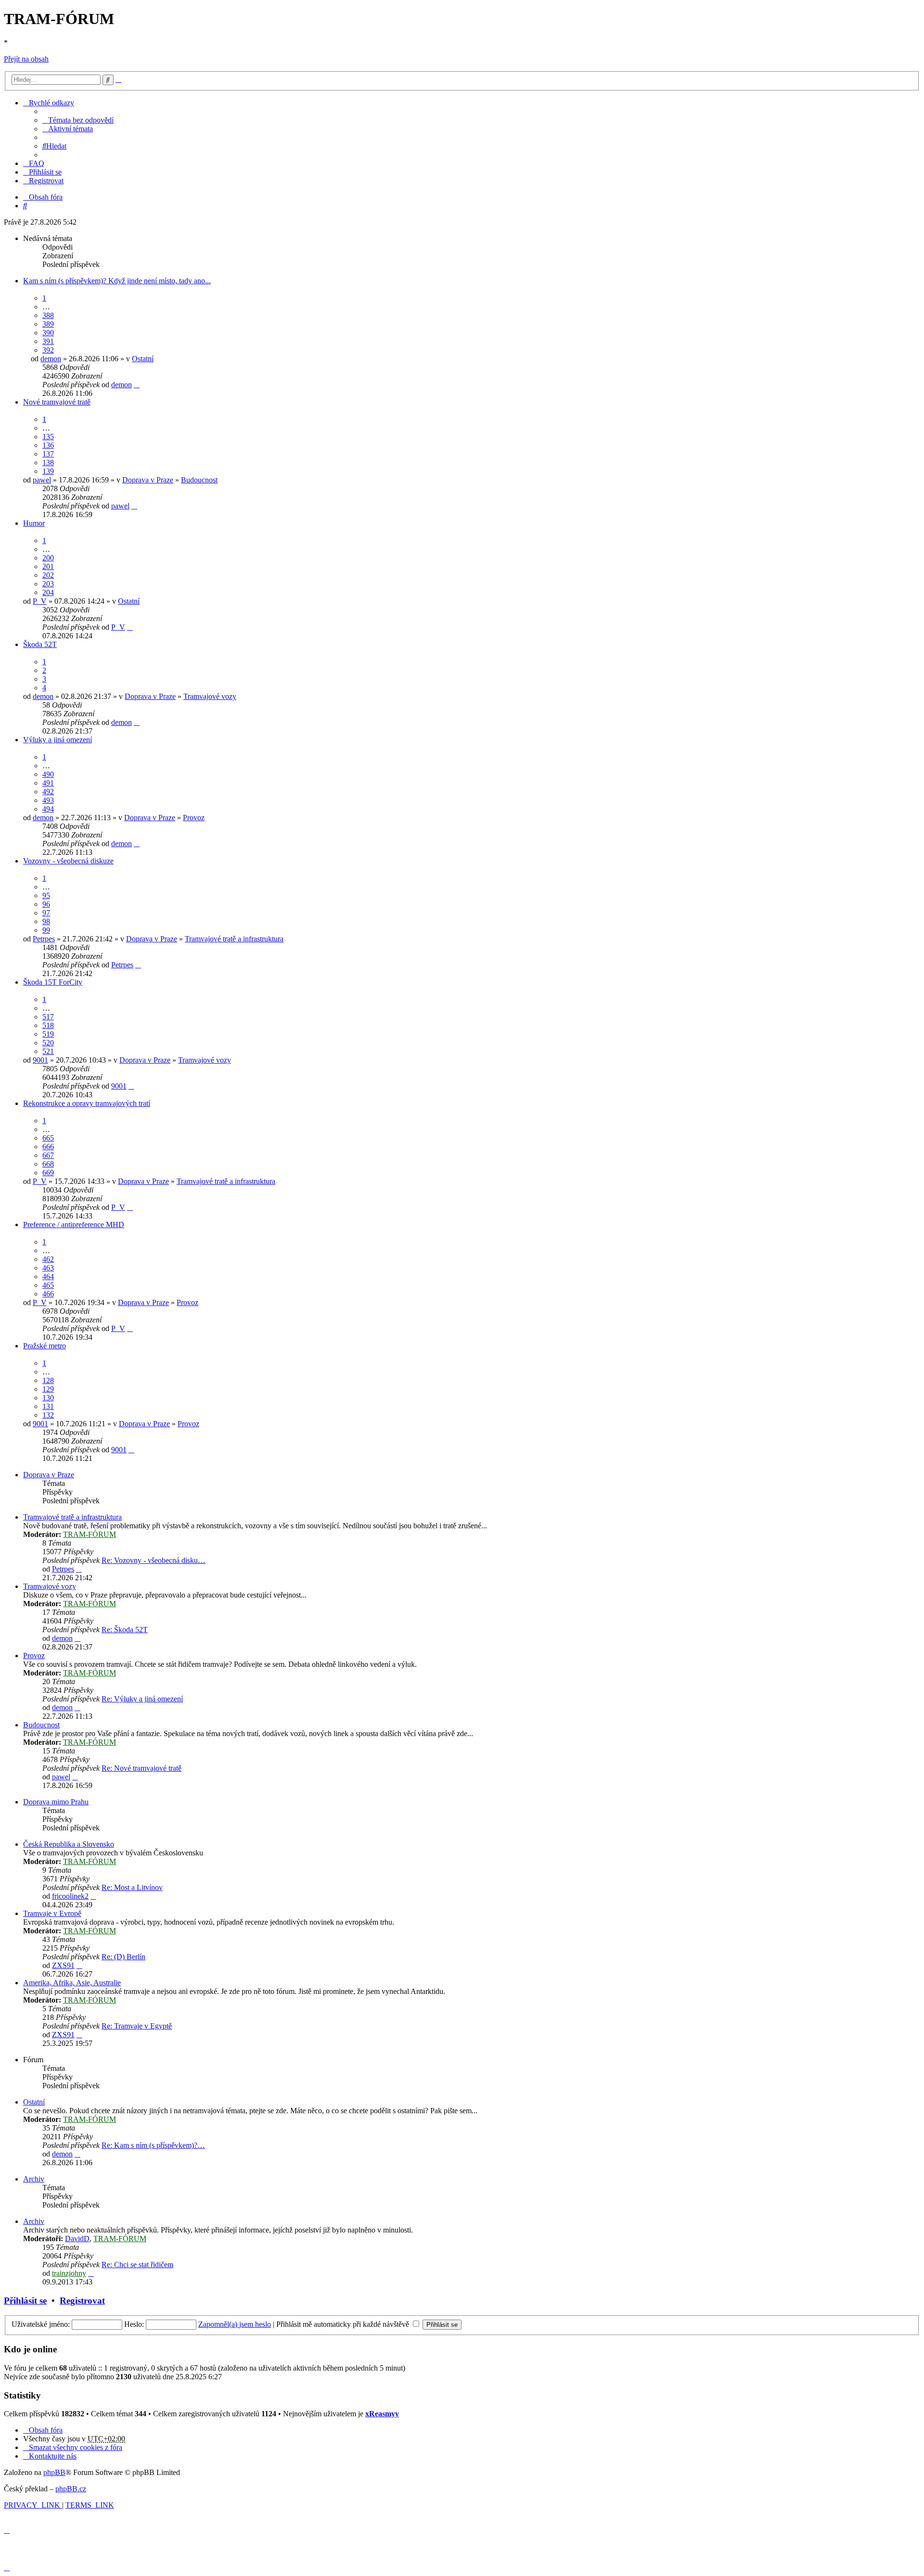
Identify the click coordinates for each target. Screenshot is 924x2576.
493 (48, 800)
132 (48, 1415)
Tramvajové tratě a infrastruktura (234, 939)
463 (48, 1268)
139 (48, 471)
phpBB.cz (71, 2489)
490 (48, 774)
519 (48, 1034)
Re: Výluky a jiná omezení (142, 1699)
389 (48, 324)
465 (48, 1285)
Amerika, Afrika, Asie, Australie (72, 1983)
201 (48, 566)
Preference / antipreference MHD (74, 1225)
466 (48, 1294)
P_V (40, 601)
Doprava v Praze (148, 480)
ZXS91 (63, 1965)
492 (48, 792)
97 (46, 913)
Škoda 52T (40, 644)
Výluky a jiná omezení (58, 740)
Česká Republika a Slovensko (69, 1844)
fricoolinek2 (70, 1896)
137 (48, 454)
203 (48, 584)
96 (46, 904)
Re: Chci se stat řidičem (137, 2265)
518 (48, 1025)
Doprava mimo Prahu (56, 1802)
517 (48, 1017)
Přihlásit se (25, 2301)
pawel (42, 480)
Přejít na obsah (26, 59)
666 (48, 1147)
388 (48, 315)
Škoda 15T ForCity (53, 982)
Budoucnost (199, 480)
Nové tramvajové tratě (57, 402)
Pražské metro (45, 1346)
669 (48, 1173)
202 (48, 575)
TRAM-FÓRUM (90, 1534)
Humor (34, 523)
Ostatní (143, 359)
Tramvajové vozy (210, 696)
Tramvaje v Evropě (52, 1913)
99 (46, 930)
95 (46, 895)
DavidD (77, 2239)
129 (48, 1389)
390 (48, 333)
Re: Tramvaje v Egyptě (137, 2026)
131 (48, 1406)
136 (48, 445)
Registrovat (82, 2301)
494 (48, 809)
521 (48, 1051)
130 (48, 1398)
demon (51, 359)
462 (48, 1259)
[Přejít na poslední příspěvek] (137, 385)
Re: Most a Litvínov (132, 1887)
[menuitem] (78, 120)
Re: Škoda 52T (125, 1630)
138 (48, 463)
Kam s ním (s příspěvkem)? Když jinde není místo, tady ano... (117, 281)
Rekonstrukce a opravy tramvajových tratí (87, 1103)
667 (48, 1155)
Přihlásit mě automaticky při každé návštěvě (344, 2324)
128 (48, 1380)
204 (48, 592)
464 (48, 1276)
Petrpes (44, 939)
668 (48, 1164)
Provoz (194, 818)
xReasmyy (382, 2414)
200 (48, 558)
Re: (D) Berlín (123, 1957)
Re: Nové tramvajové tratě (141, 1768)
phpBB (54, 2472)
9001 (40, 1060)
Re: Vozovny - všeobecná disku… (154, 1560)
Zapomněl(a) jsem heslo (235, 2324)
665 (48, 1138)
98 (46, 921)
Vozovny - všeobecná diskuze (68, 861)
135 (48, 437)
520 (48, 1043)
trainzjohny (69, 2273)
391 (48, 341)
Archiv (34, 2179)
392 (48, 350)
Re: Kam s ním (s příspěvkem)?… (153, 2145)
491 (48, 783)
